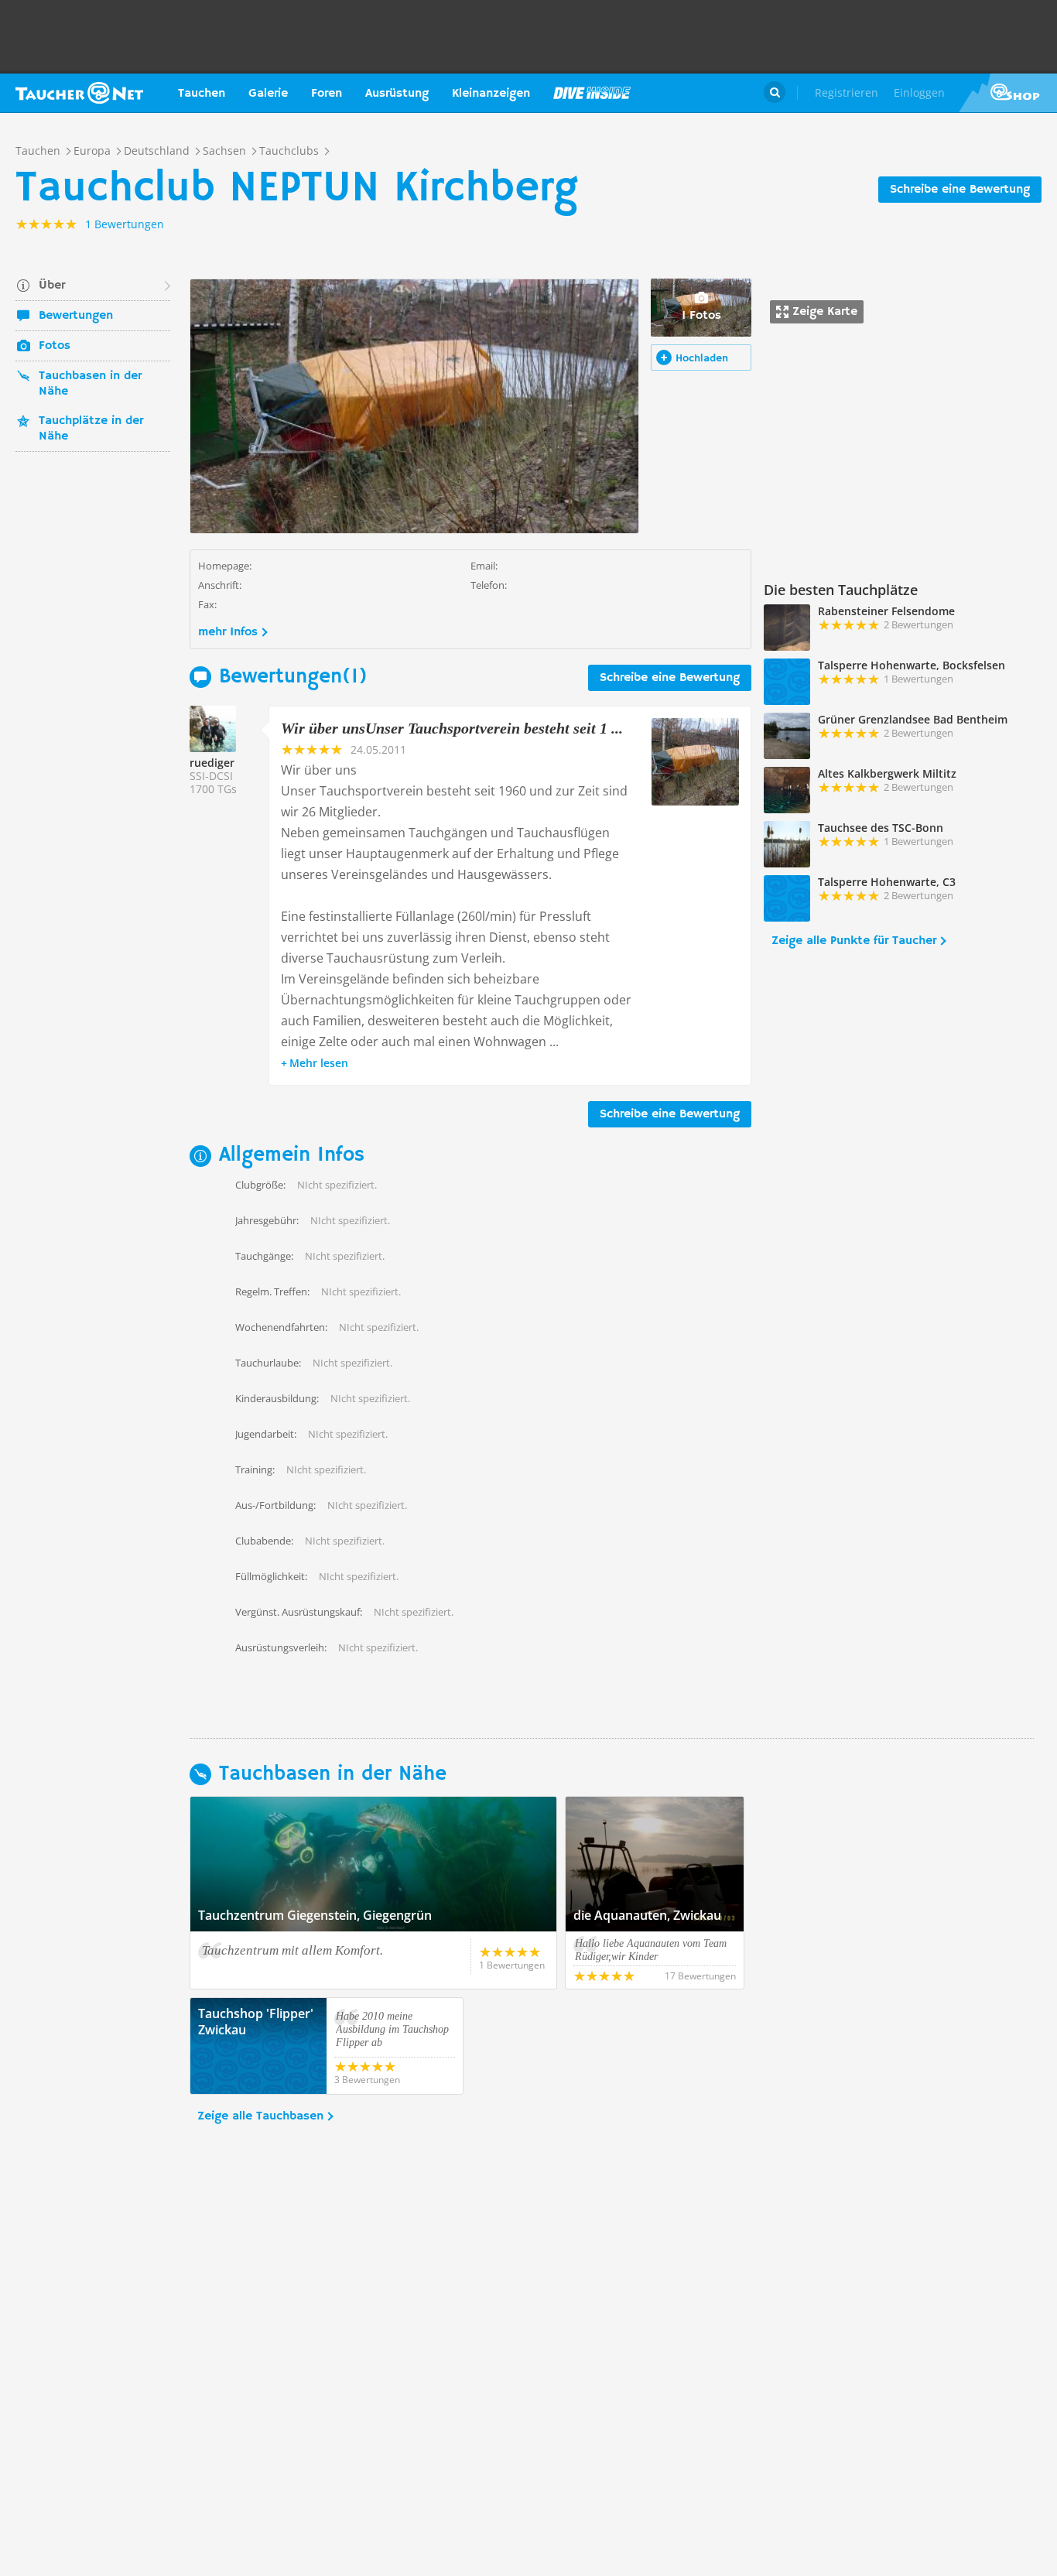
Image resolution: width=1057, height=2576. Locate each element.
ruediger (212, 763)
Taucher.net (79, 93)
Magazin (592, 93)
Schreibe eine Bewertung (960, 190)
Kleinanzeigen (491, 94)
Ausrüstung (397, 94)
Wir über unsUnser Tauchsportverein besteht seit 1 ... (452, 728)
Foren (327, 94)
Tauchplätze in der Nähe (91, 429)
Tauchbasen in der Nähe (90, 384)
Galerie (268, 94)
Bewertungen (76, 316)
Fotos (55, 346)
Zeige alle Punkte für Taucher (854, 941)
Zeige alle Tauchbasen (260, 2116)
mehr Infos (228, 632)
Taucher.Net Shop (1008, 93)
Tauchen (202, 94)
